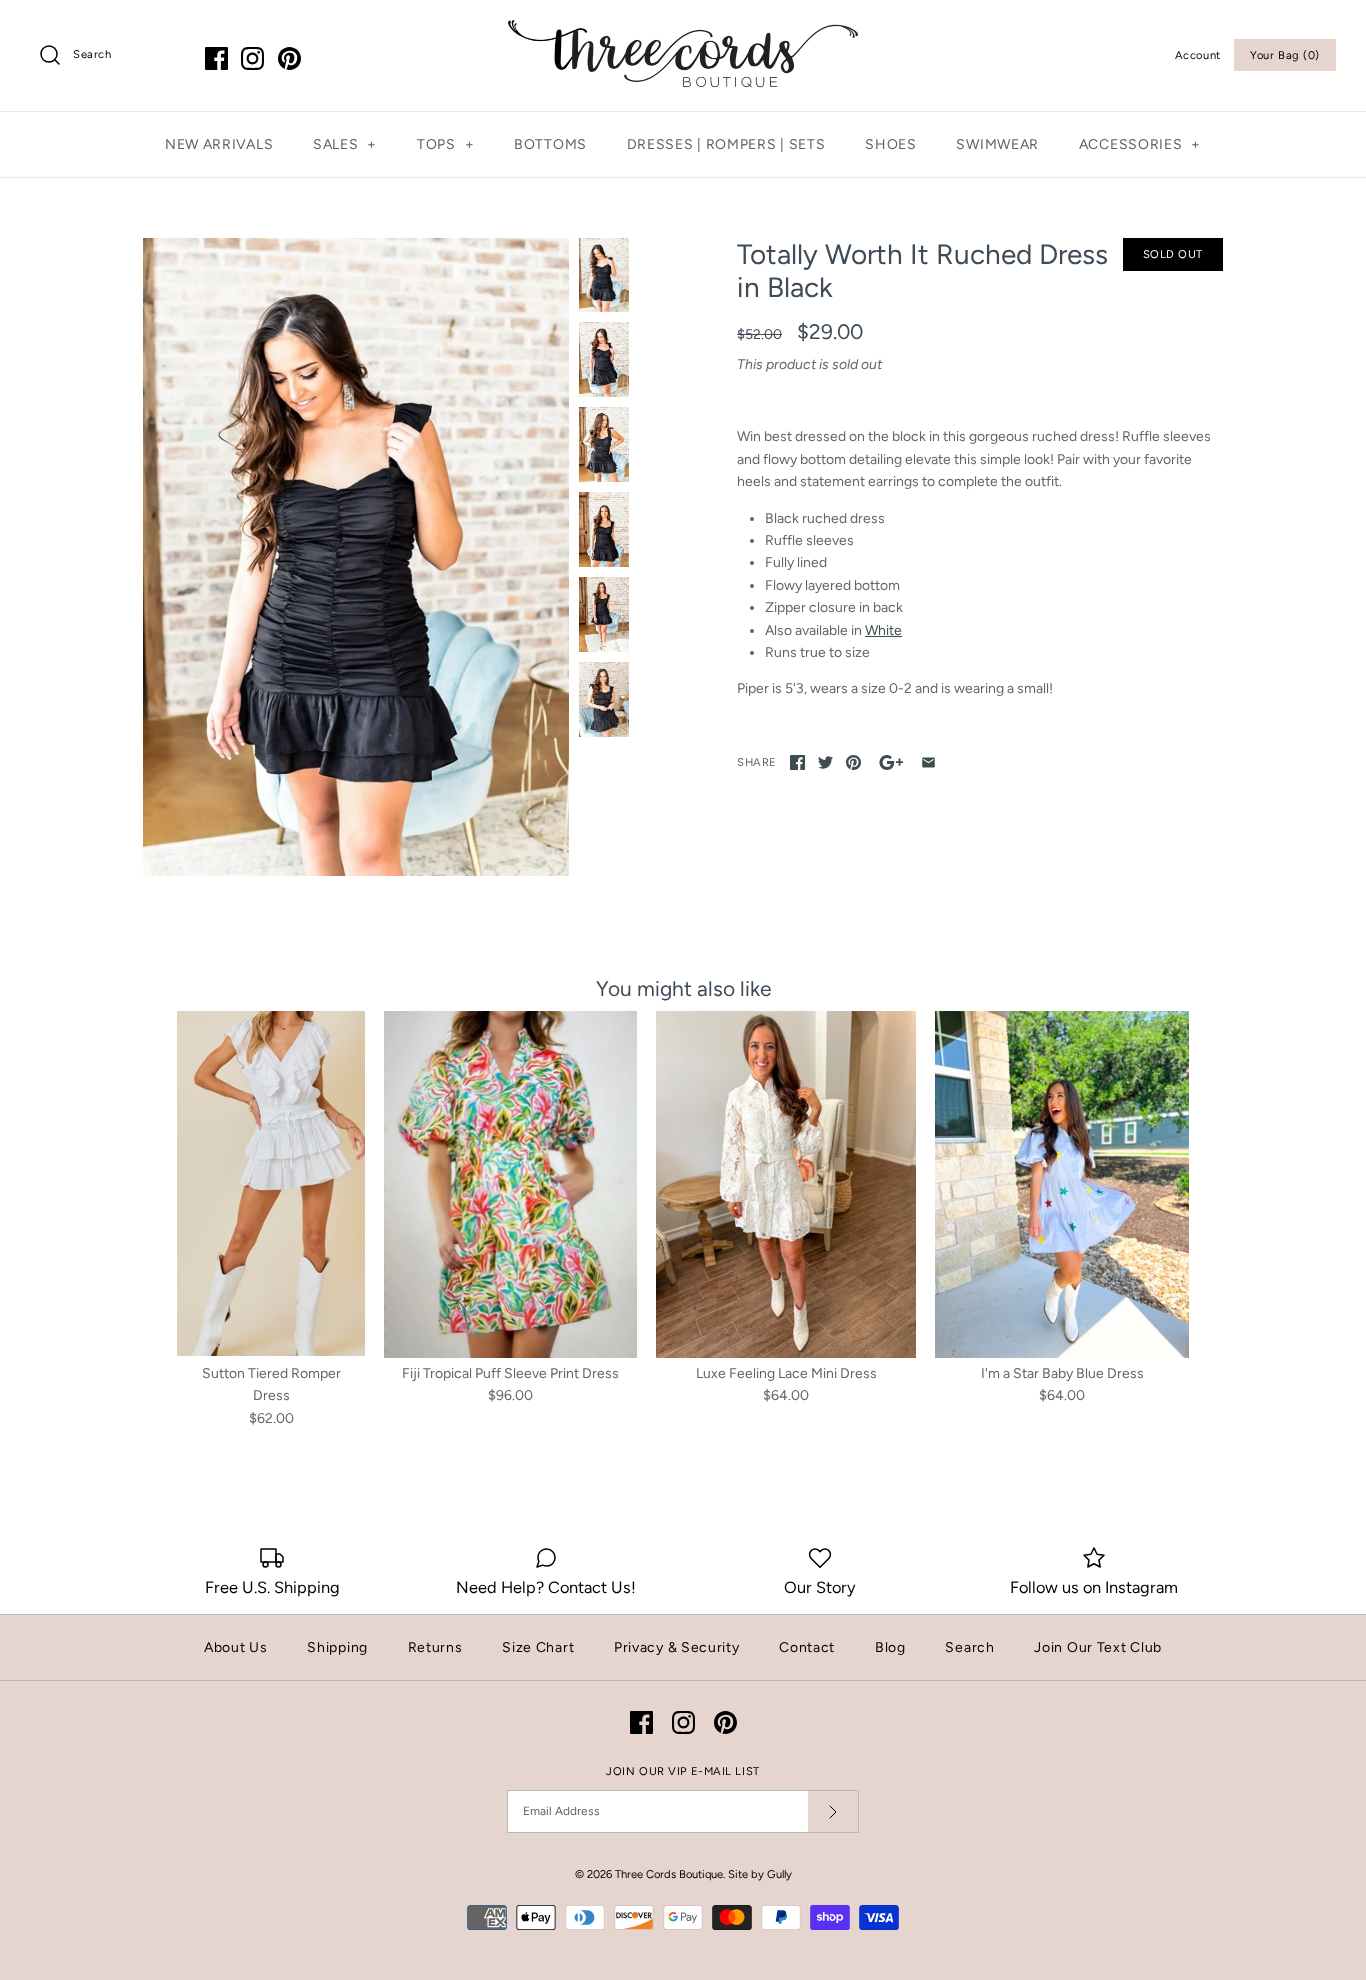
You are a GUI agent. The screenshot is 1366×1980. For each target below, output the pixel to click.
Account (1198, 55)
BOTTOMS (550, 144)
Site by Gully (760, 1874)
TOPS (445, 144)
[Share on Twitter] (825, 762)
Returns (435, 1647)
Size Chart (538, 1647)
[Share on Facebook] (797, 762)
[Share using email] (928, 762)
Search (969, 1647)
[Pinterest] (289, 58)
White (883, 630)
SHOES (891, 144)
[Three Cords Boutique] (683, 30)
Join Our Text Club (1098, 1647)
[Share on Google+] (891, 762)
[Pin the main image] (853, 762)
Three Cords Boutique (669, 1874)
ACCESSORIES (1140, 144)
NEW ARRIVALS (219, 144)
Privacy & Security (677, 1647)
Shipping (337, 1647)
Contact (807, 1647)
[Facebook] (216, 58)
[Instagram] (252, 58)
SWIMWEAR (997, 144)
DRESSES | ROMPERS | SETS (726, 144)
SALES (345, 144)
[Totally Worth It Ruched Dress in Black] (356, 557)
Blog (890, 1647)
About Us (236, 1647)
